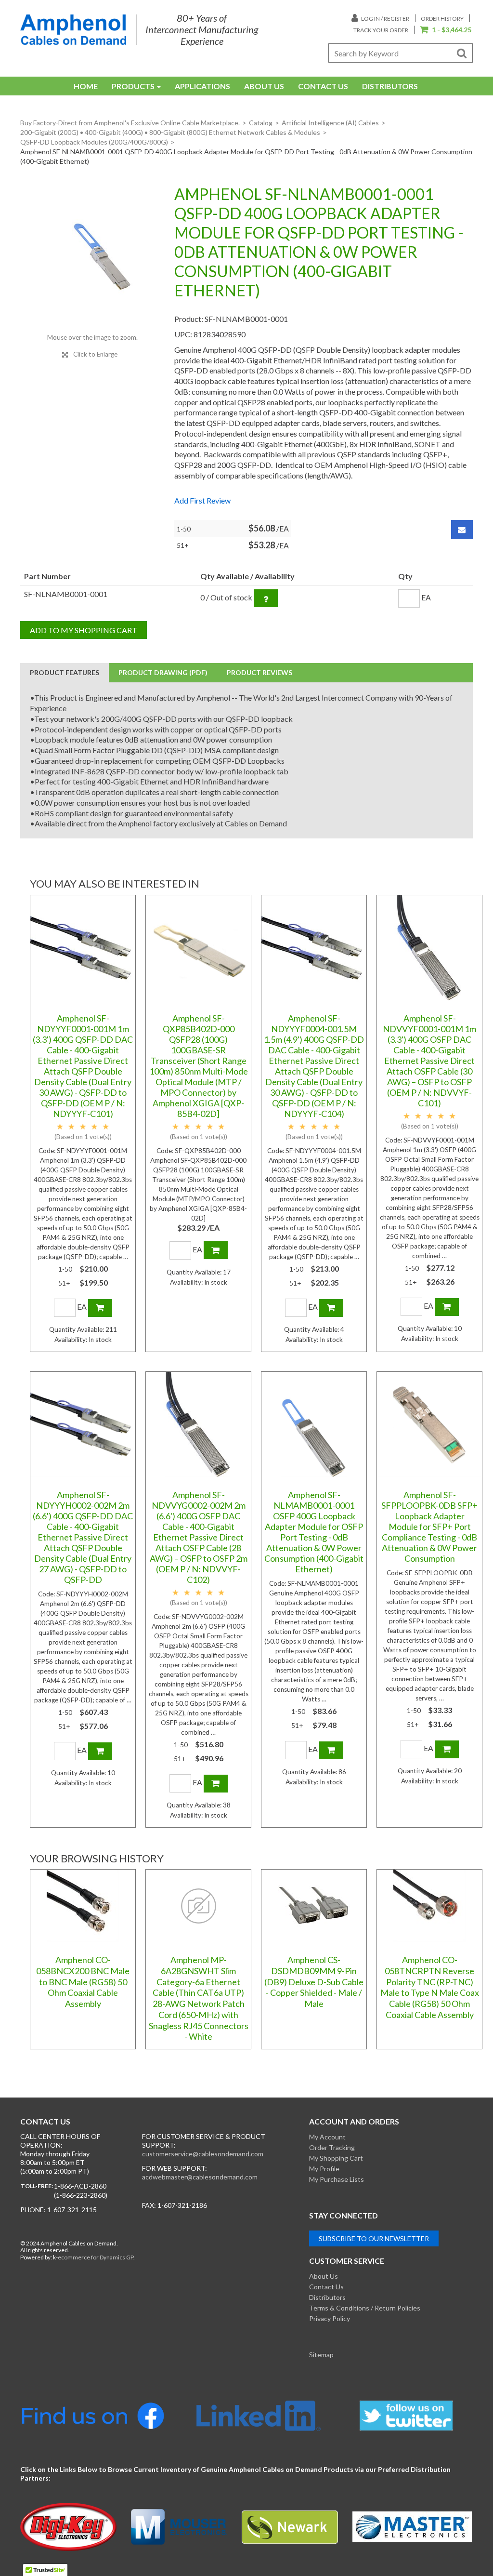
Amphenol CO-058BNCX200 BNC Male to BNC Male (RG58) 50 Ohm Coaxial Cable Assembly (83, 1982)
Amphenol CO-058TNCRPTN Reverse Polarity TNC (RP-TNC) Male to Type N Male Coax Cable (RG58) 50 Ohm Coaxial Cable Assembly (430, 1987)
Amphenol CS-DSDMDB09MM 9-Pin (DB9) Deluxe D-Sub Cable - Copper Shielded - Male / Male (314, 1982)
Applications (202, 86)
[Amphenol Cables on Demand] (73, 30)
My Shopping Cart (336, 2158)
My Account (327, 2137)
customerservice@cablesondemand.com (203, 2154)
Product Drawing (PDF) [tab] (163, 672)
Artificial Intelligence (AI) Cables (330, 123)
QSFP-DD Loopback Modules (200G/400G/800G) (94, 142)
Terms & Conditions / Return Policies (365, 2308)
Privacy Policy (330, 2318)
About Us (264, 86)
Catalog (261, 123)
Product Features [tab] (65, 672)
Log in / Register (385, 19)
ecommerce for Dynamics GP (96, 2257)
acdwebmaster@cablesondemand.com (200, 2177)
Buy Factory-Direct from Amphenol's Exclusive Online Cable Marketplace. (130, 123)
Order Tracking (332, 2147)
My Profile (324, 2169)
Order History (442, 19)
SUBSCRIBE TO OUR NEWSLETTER (374, 2238)
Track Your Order (381, 30)
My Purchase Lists (337, 2179)
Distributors (390, 86)
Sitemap (321, 2355)
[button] (446, 30)
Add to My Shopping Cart (84, 630)
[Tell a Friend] (462, 530)
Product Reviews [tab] (259, 672)
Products (133, 86)
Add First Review (202, 500)
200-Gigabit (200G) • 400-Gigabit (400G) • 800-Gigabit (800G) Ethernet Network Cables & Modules (170, 132)
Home (86, 86)
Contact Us (323, 86)
